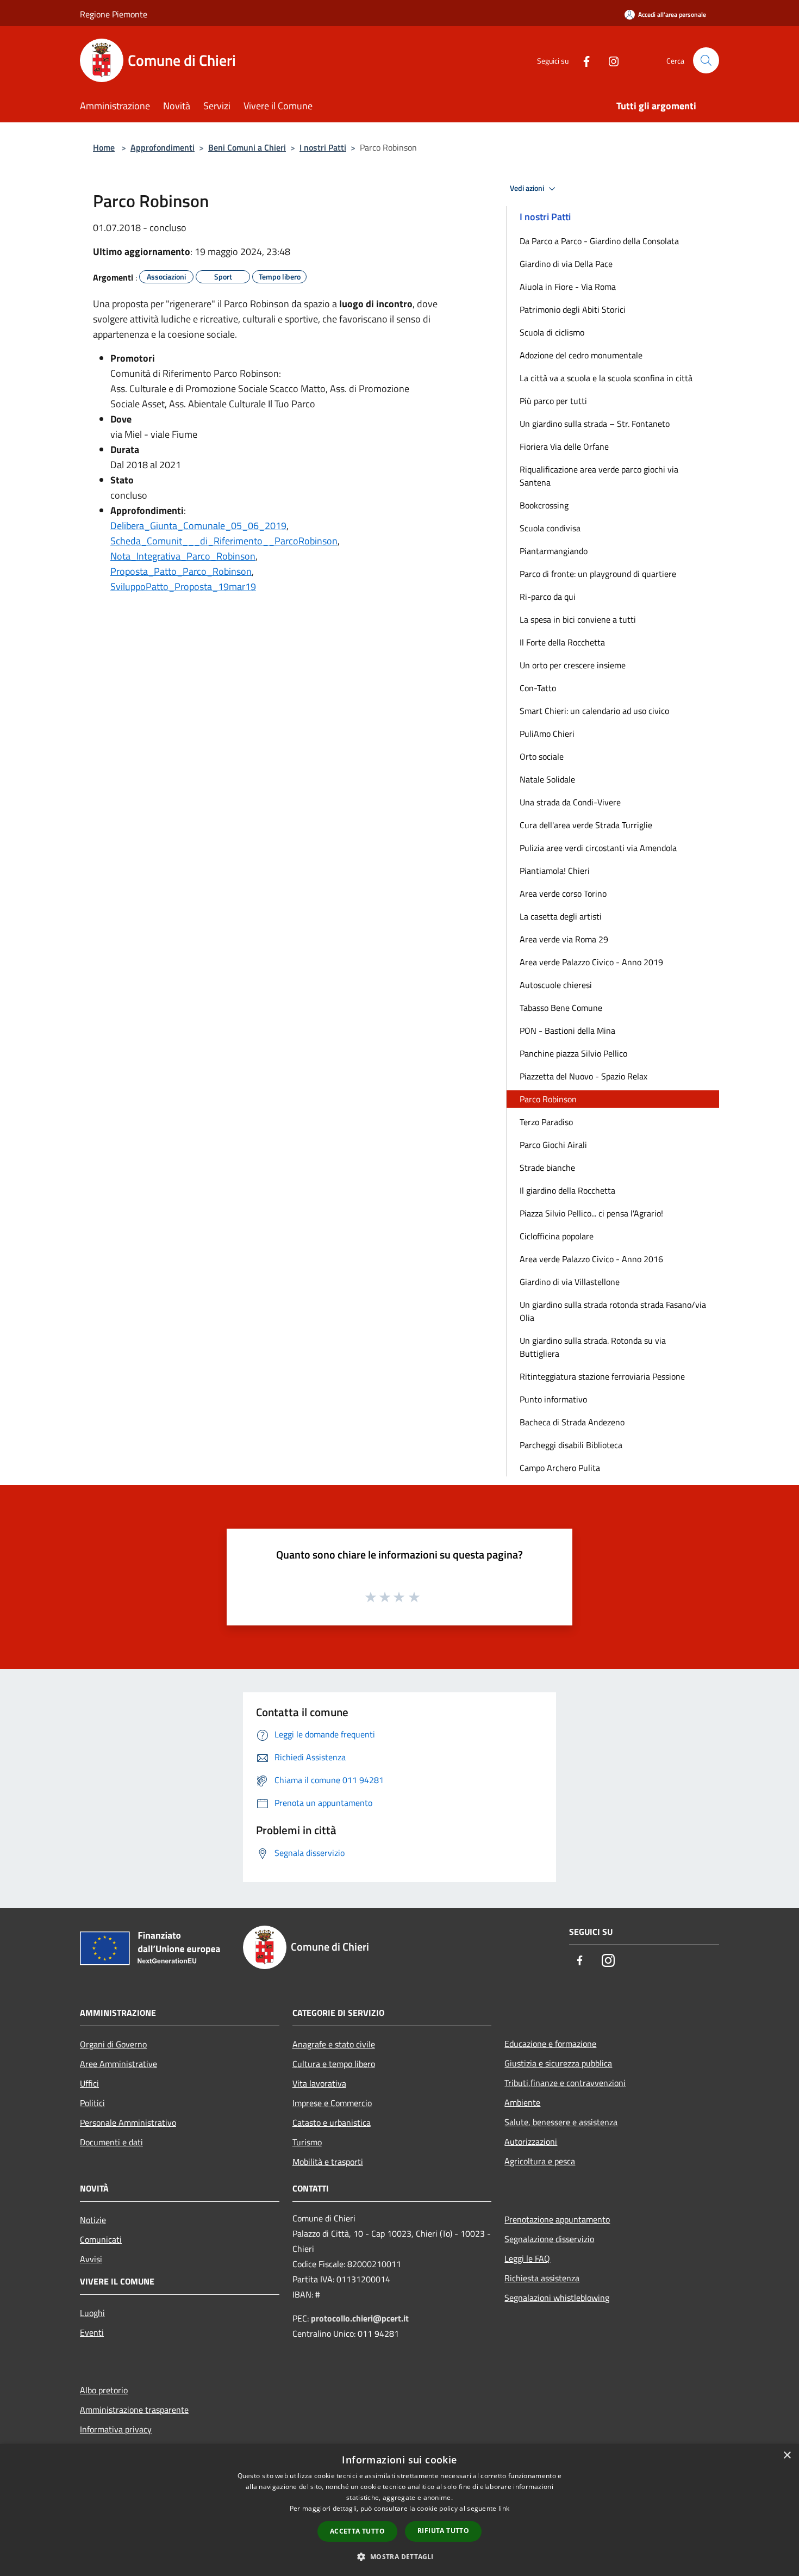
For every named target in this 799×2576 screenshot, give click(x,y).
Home (104, 147)
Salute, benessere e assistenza (561, 2122)
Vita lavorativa (319, 2083)
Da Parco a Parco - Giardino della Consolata (599, 241)
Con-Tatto (538, 688)
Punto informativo (553, 1399)
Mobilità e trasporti (328, 2162)
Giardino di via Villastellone (570, 1282)
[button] (399, 2556)
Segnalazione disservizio (549, 2239)
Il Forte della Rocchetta (562, 642)
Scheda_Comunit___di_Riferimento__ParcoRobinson (224, 541)
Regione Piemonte (114, 14)
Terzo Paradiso (546, 1122)
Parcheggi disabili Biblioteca (571, 1445)
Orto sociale (542, 756)
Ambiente (522, 2102)
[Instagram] (609, 60)
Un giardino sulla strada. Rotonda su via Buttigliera (593, 1347)
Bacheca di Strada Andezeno (572, 1422)
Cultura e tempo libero (334, 2064)
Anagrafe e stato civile (334, 2044)
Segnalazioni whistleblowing (557, 2298)
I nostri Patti (323, 147)
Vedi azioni (528, 188)
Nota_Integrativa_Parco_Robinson (183, 556)
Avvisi (91, 2259)
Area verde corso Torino (563, 893)
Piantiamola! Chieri (555, 871)
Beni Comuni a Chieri (247, 147)
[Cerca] (706, 60)
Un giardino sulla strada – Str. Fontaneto (595, 424)
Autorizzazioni (531, 2142)
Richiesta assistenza (542, 2278)
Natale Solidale (547, 779)
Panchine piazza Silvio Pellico (573, 1053)
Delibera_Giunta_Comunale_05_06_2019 (198, 526)
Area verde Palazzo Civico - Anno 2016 (591, 1259)
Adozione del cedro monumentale (581, 355)
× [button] (787, 2456)
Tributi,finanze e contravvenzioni (565, 2083)
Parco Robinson (548, 1099)
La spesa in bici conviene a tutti (578, 619)
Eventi (92, 2332)
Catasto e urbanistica (332, 2122)
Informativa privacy (116, 2429)
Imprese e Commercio (332, 2103)
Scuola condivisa (550, 528)
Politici (92, 2103)
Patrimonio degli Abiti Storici (573, 309)
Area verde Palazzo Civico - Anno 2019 (591, 962)
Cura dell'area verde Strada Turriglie (586, 825)
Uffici (89, 2083)
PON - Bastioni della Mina (567, 1031)
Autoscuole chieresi (556, 985)
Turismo (307, 2142)
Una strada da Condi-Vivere (570, 802)
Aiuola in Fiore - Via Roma (568, 287)
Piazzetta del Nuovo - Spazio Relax (583, 1076)
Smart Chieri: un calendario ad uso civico (594, 711)
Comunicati (101, 2239)
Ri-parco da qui (548, 597)
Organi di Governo (113, 2044)
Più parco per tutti (553, 401)
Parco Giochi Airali (553, 1145)
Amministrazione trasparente (134, 2410)
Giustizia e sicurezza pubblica (558, 2063)
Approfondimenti (163, 147)
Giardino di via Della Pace (566, 264)
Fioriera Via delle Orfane (564, 446)
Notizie (93, 2220)
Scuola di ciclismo (552, 332)
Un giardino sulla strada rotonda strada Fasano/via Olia (613, 1311)
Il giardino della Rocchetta (567, 1190)
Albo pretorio (104, 2390)
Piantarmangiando (554, 551)
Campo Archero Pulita (560, 1468)
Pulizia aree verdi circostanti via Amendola (598, 848)
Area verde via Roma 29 (564, 939)
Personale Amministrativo (128, 2122)
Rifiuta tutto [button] (443, 2531)
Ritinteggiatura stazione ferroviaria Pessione (602, 1376)
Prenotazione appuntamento (557, 2219)
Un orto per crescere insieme (573, 665)
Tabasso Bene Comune (561, 1008)
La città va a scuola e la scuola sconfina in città (606, 378)
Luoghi (92, 2313)
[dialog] (399, 2510)
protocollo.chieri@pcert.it (360, 2318)
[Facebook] (582, 60)
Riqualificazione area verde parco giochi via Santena (599, 476)
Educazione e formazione (550, 2044)
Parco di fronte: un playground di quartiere (598, 574)
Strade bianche (547, 1168)
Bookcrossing (544, 505)
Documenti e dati (111, 2142)
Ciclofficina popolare (557, 1236)
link (504, 2508)
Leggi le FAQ (527, 2258)
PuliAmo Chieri (547, 734)
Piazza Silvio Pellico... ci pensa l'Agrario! (591, 1213)
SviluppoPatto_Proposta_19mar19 (183, 586)
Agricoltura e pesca (540, 2161)
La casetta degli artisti (561, 916)
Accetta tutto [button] (357, 2531)
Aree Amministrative (118, 2064)
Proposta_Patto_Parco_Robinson (181, 571)
